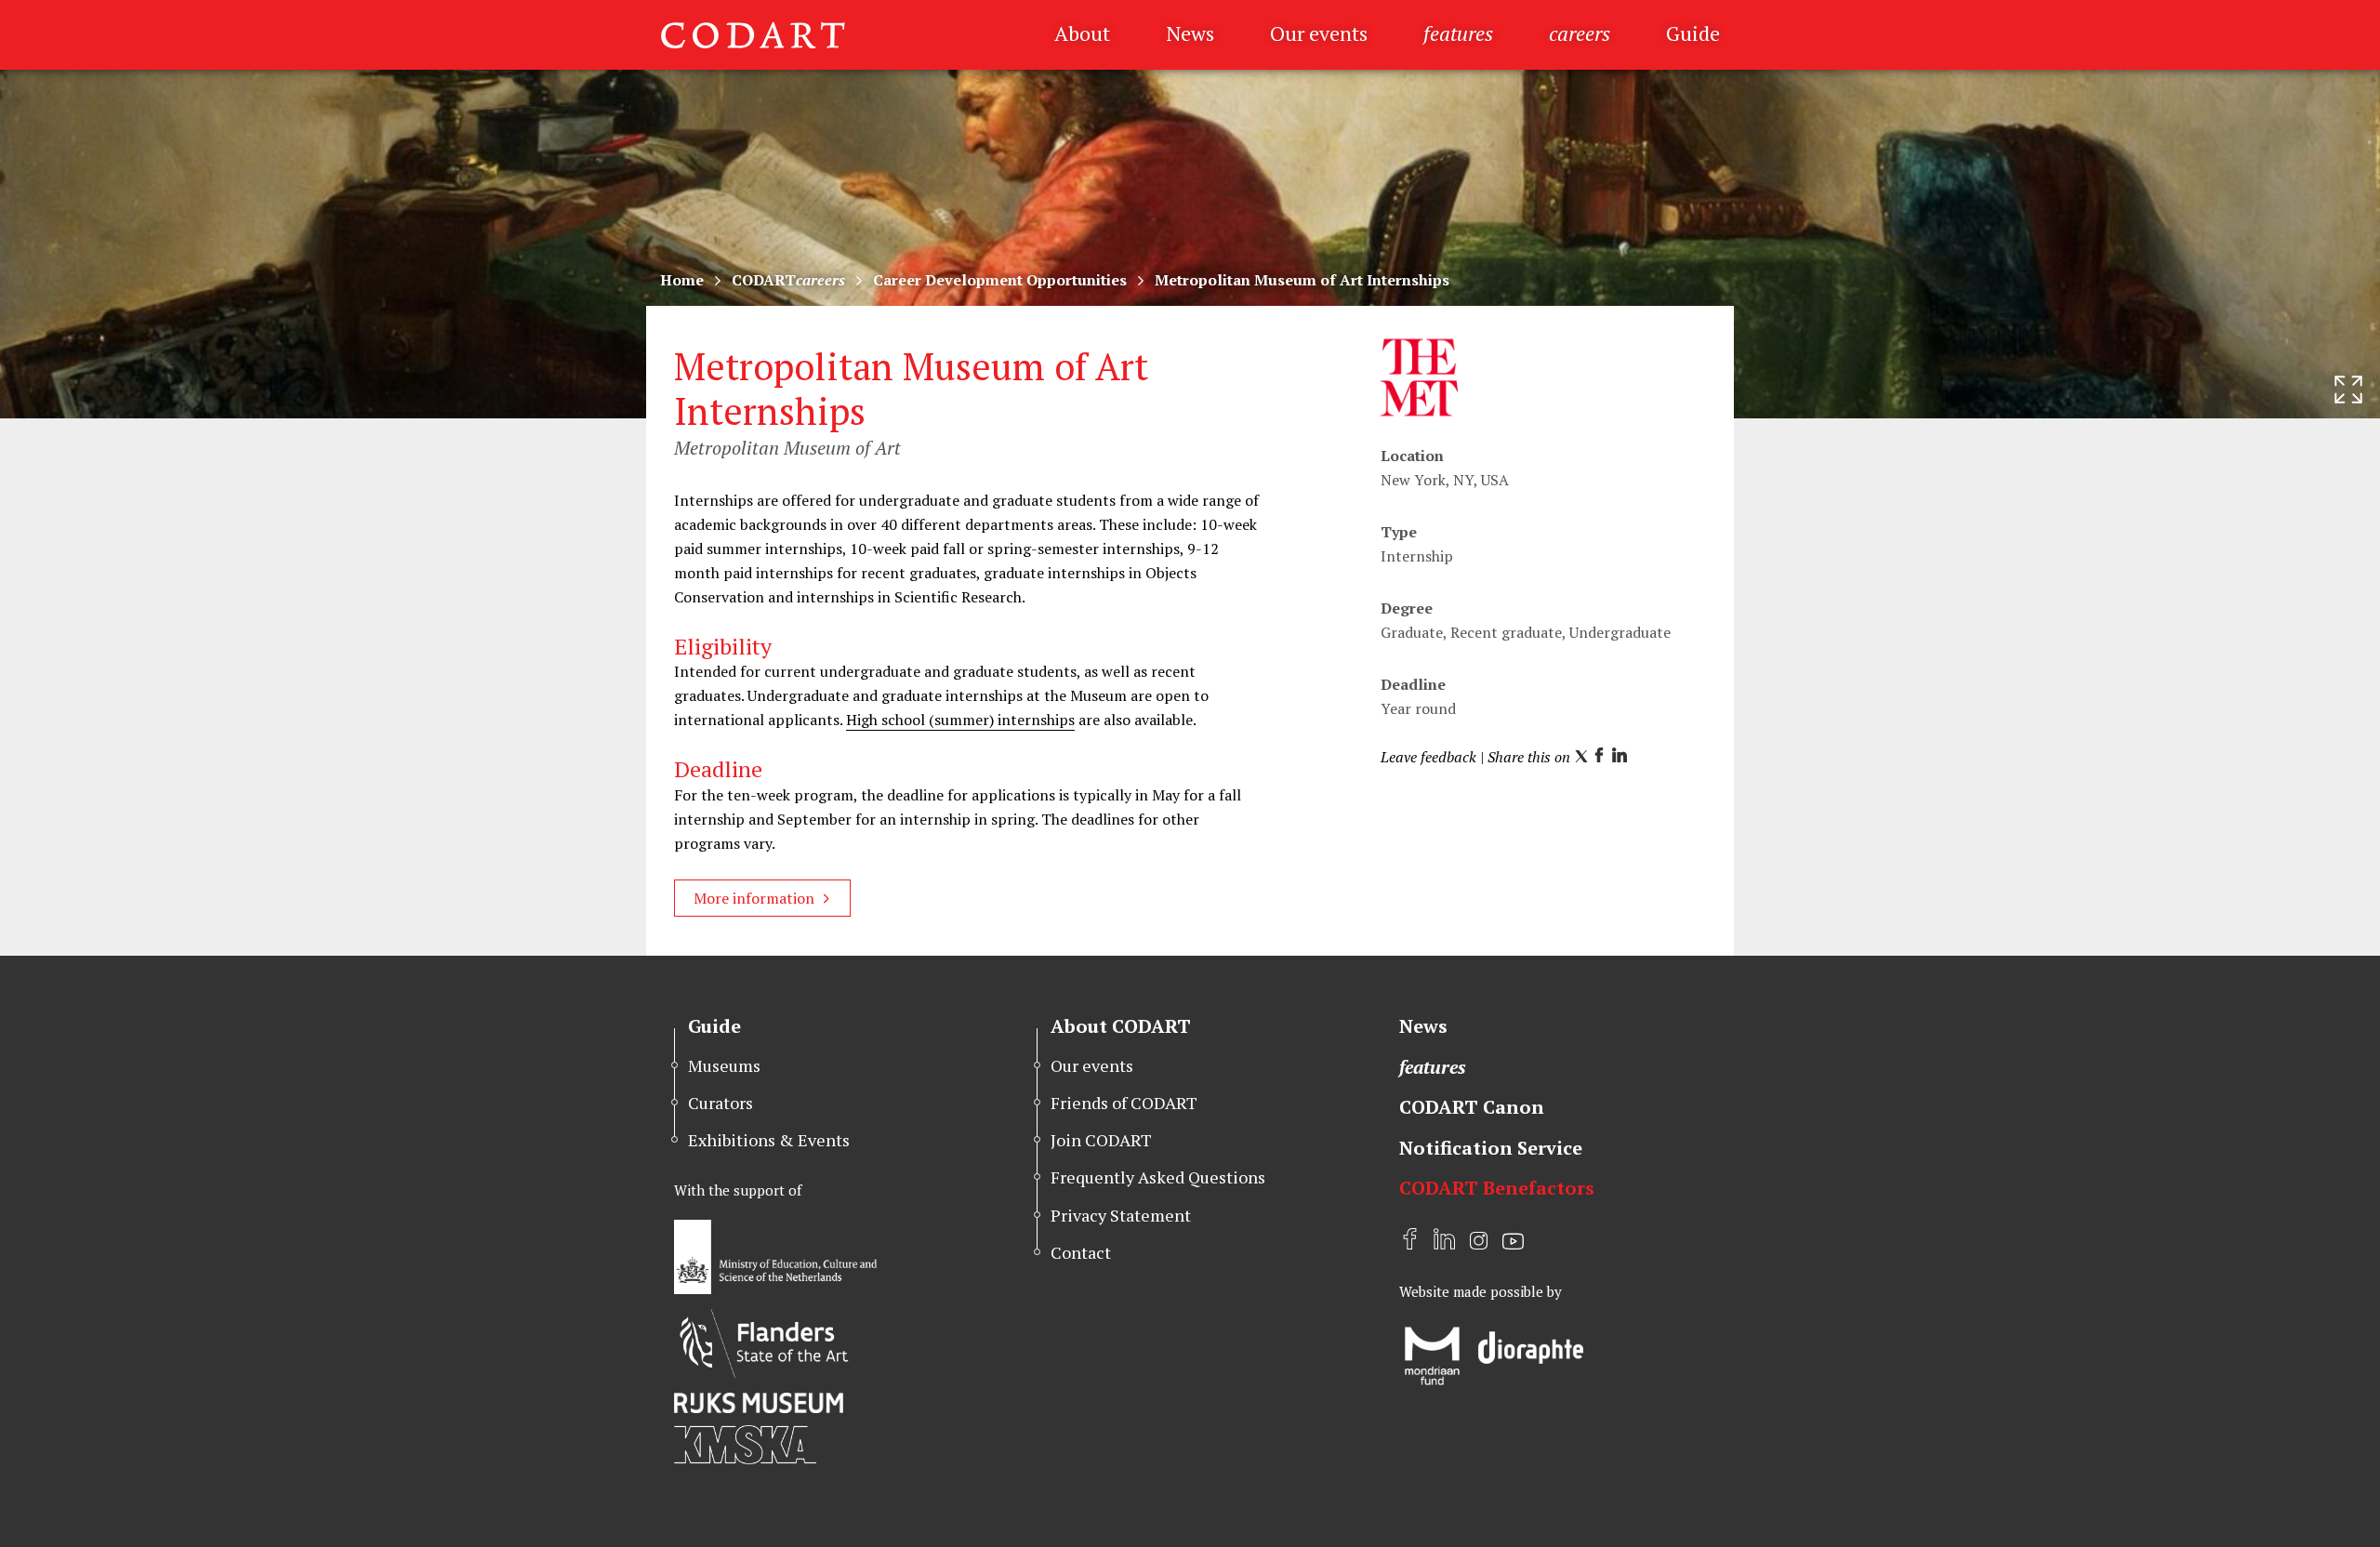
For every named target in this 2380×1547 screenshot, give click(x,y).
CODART (788, 280)
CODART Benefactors (1497, 1188)
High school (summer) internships (960, 720)
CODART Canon (1472, 1107)
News (1190, 33)
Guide (1693, 33)
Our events (1319, 33)
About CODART (1121, 1026)
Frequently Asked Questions (1158, 1177)
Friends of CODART (1124, 1103)
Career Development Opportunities (1000, 280)
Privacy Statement (1121, 1215)
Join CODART (1101, 1140)
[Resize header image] (2348, 390)
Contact (1081, 1252)
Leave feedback (1428, 757)
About (1082, 33)
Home (682, 280)
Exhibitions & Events (769, 1140)
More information (754, 898)
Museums (724, 1065)
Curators (721, 1103)
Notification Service (1491, 1148)
